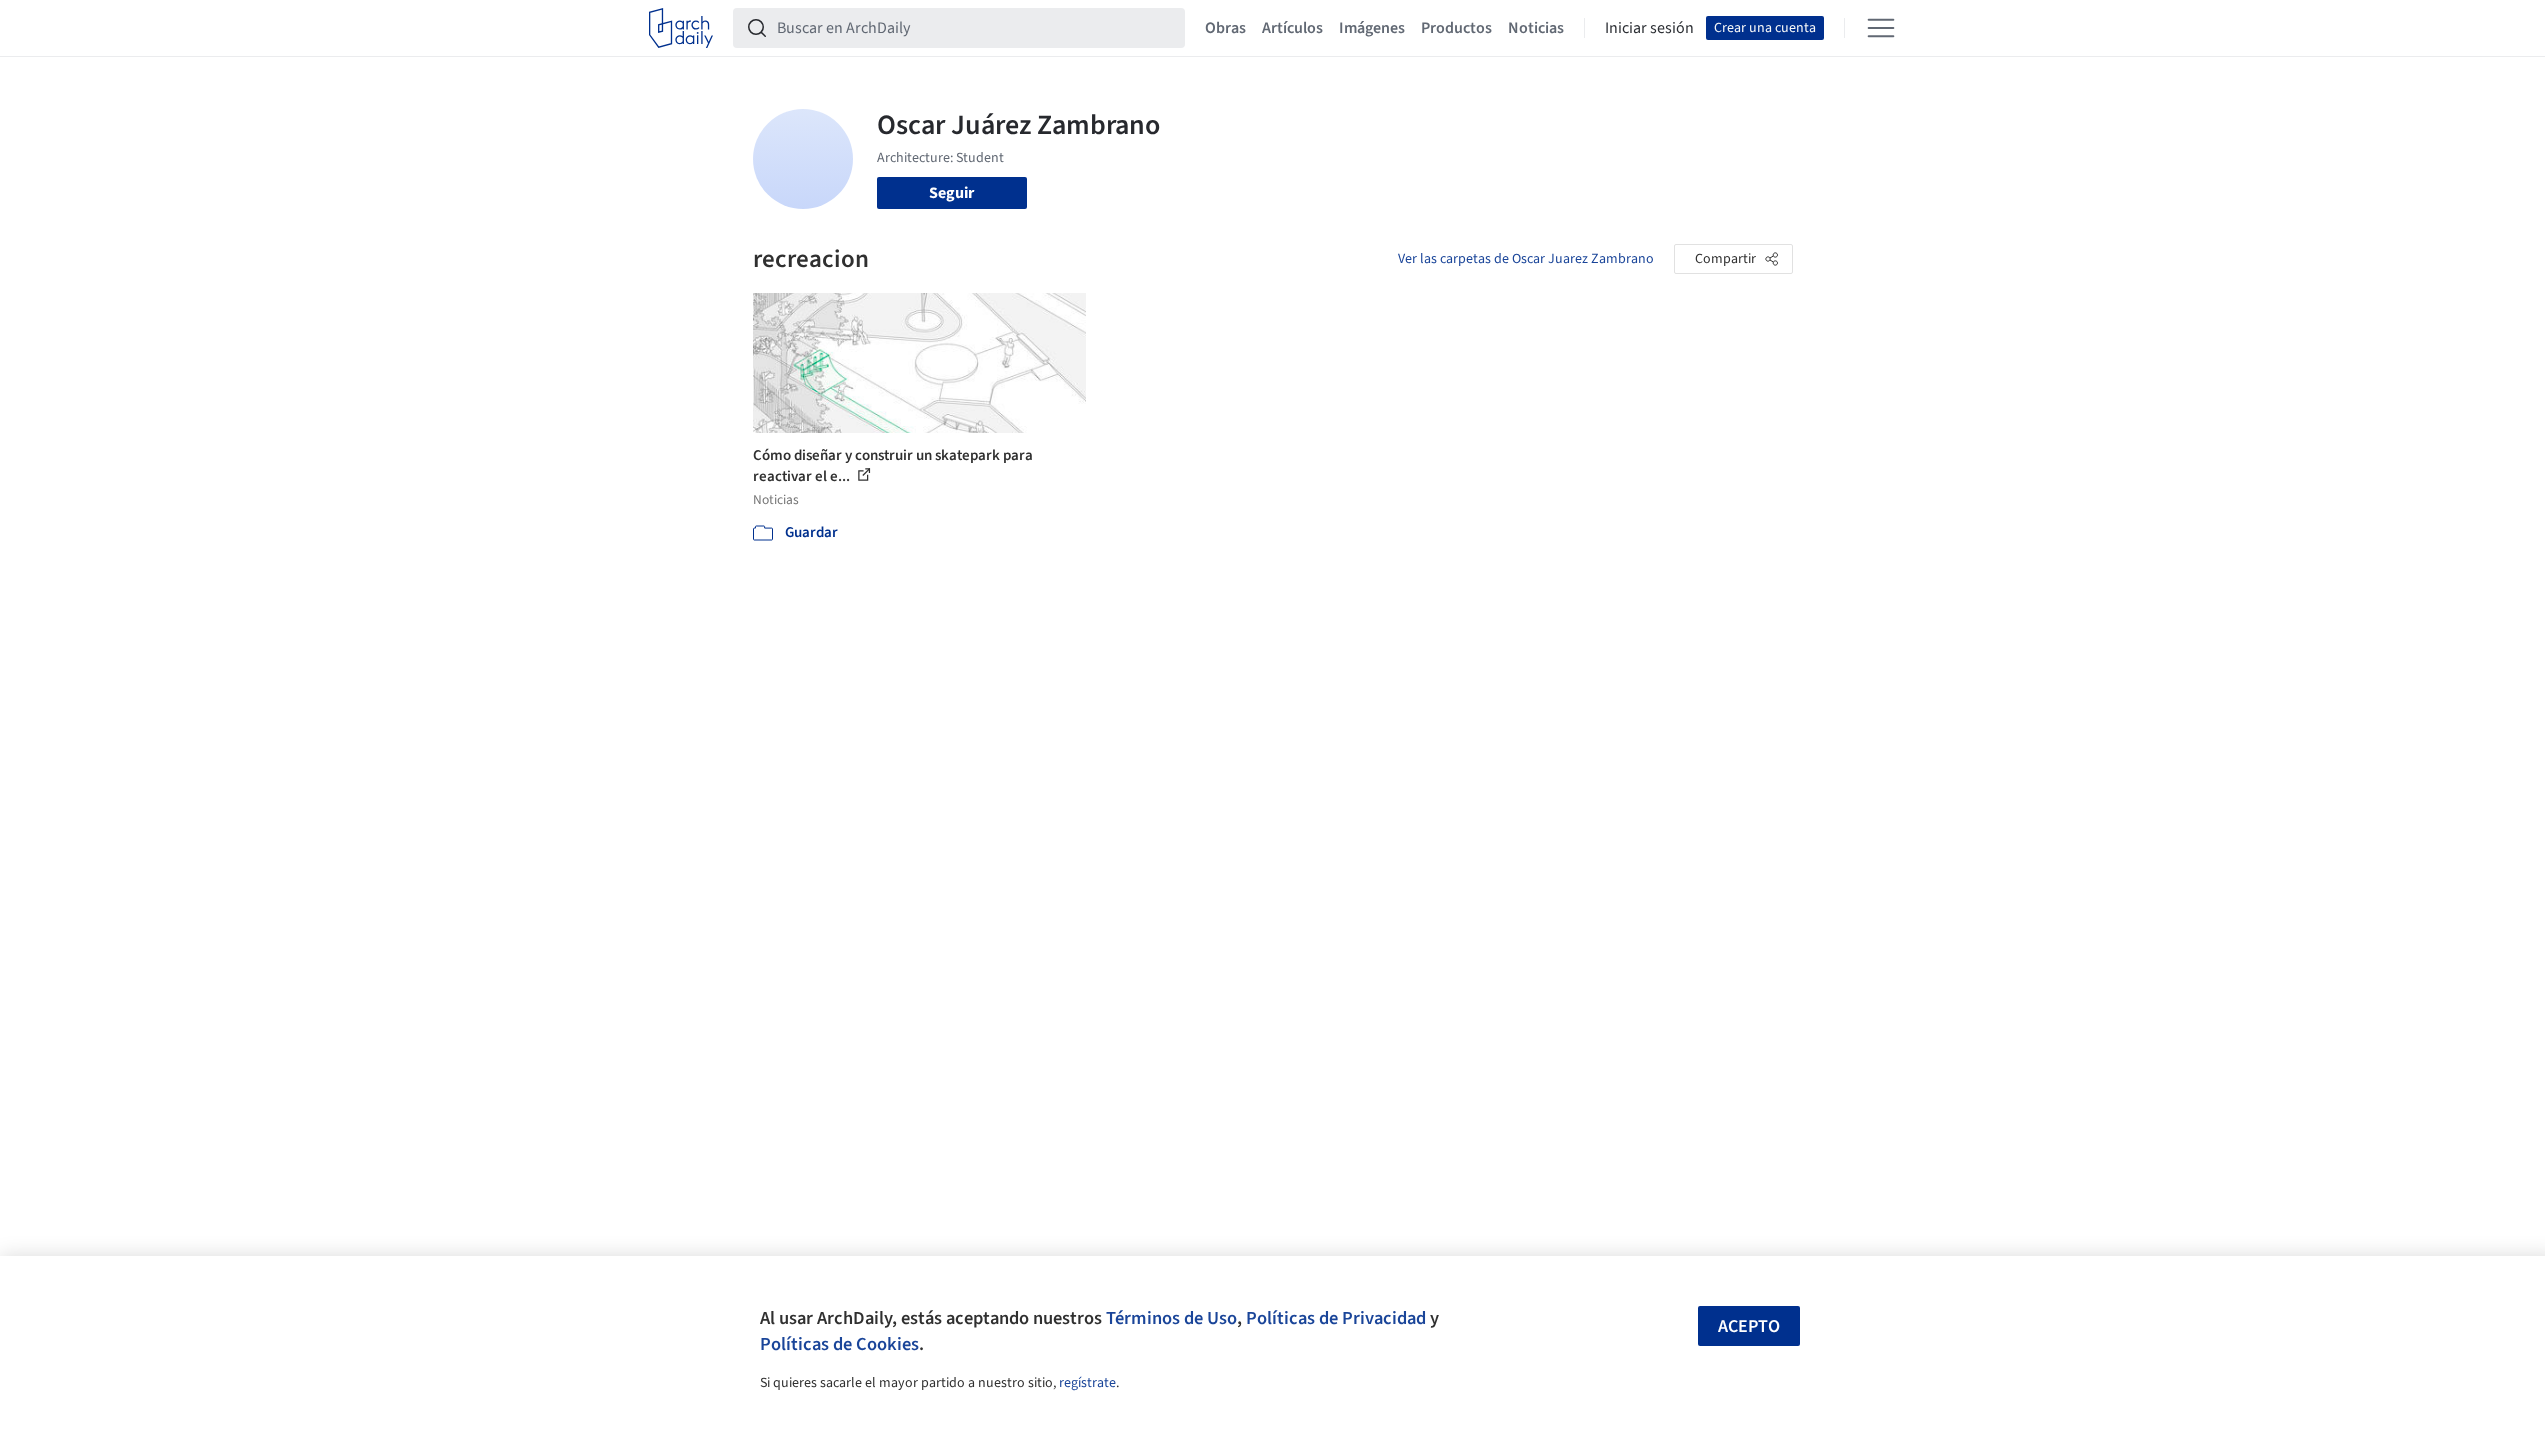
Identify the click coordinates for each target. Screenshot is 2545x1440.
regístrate (1087, 1383)
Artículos (1292, 28)
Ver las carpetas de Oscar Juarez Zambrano (1526, 259)
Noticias (1536, 28)
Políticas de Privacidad (1336, 1318)
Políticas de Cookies (839, 1344)
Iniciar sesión (1649, 28)
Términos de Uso (1171, 1318)
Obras (1225, 28)
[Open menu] (1881, 28)
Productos (1456, 28)
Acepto (1749, 1326)
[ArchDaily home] (681, 28)
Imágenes (1372, 28)
